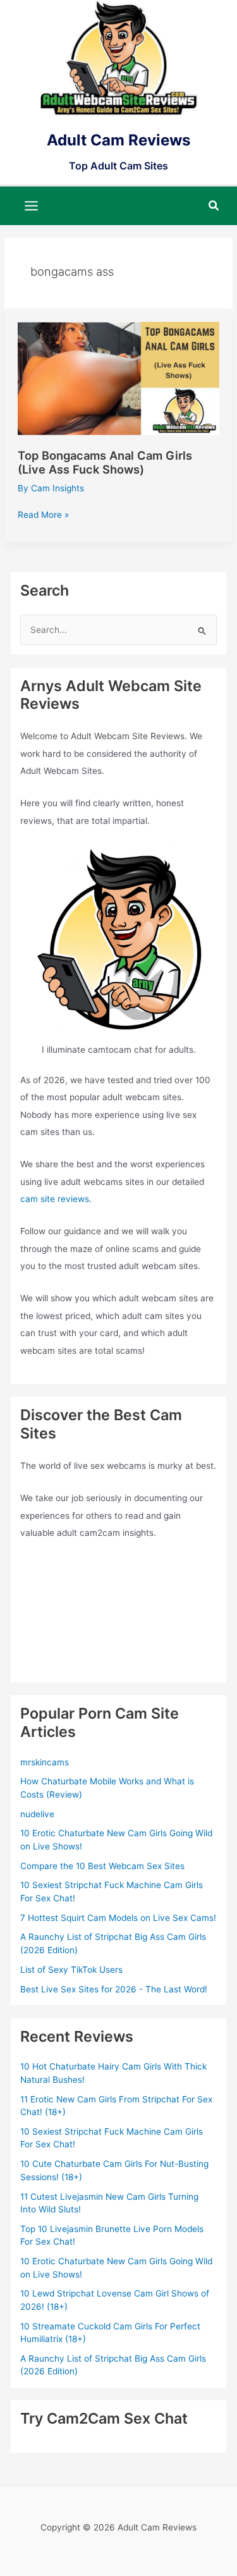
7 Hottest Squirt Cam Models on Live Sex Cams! (118, 1918)
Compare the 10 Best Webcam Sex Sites (102, 1866)
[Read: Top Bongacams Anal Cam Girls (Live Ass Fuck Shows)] (118, 377)
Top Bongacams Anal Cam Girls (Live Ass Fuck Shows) (105, 462)
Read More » (43, 516)
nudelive (37, 1814)
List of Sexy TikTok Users (71, 1970)
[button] (214, 206)
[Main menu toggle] (32, 205)
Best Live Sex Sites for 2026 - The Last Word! (114, 1989)
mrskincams (45, 1762)
